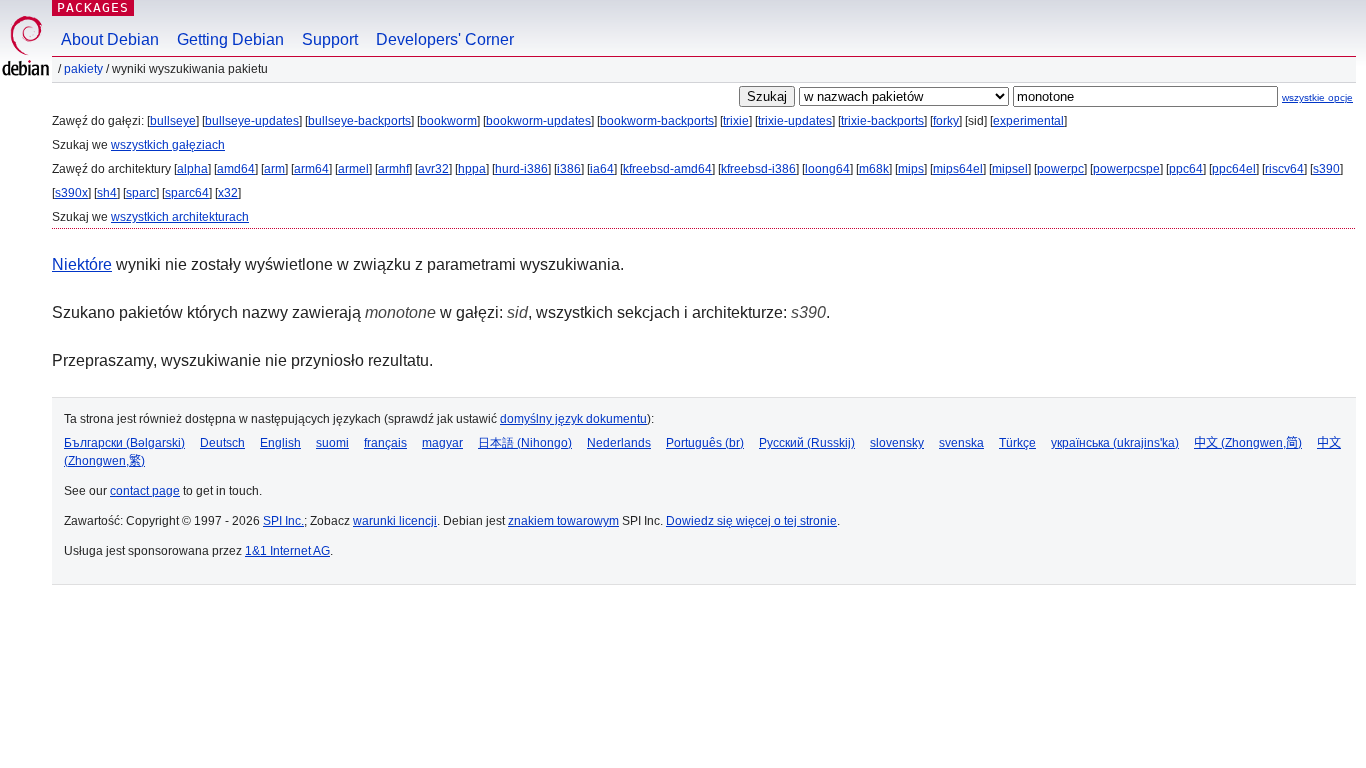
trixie (736, 121)
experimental (1028, 121)
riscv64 (1284, 169)
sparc (141, 193)
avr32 (433, 169)
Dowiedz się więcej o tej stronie (751, 521)
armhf (393, 169)
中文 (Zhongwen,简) (1248, 443)
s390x (71, 193)
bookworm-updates (538, 121)
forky (946, 121)
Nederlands (619, 443)
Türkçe (1017, 443)
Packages (93, 7)
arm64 (311, 169)
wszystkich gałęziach (168, 145)
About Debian (110, 39)
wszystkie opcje (1317, 97)
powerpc (1060, 169)
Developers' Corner (445, 39)
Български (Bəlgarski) (124, 443)
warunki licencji (395, 521)
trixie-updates (795, 121)
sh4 (107, 193)
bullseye (173, 121)
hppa (472, 169)
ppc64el (1234, 169)
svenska (961, 443)
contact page (145, 491)
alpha (192, 169)
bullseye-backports (359, 121)
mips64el (958, 169)
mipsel (1010, 169)
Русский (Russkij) (807, 443)
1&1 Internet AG (287, 551)
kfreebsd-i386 (758, 169)
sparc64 (187, 193)
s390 (1326, 169)
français (385, 443)
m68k (874, 169)
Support (330, 39)
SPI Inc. (283, 521)
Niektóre (82, 264)
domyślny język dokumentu (573, 419)
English (280, 443)
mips (911, 169)
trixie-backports (882, 121)
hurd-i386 (521, 169)
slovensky (897, 443)
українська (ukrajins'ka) (1115, 443)
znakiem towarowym (563, 521)
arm (274, 169)
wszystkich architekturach (180, 217)
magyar (442, 443)
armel (353, 169)
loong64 (827, 169)
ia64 (602, 169)
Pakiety (83, 69)
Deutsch (222, 443)
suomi (332, 443)
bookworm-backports (657, 121)
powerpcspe (1126, 169)
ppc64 (1186, 169)
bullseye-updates (252, 121)
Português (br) (705, 443)
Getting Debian (230, 39)
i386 (569, 169)
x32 (228, 193)
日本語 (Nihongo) (525, 443)
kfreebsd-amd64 (667, 169)
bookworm (448, 121)
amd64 (236, 169)
